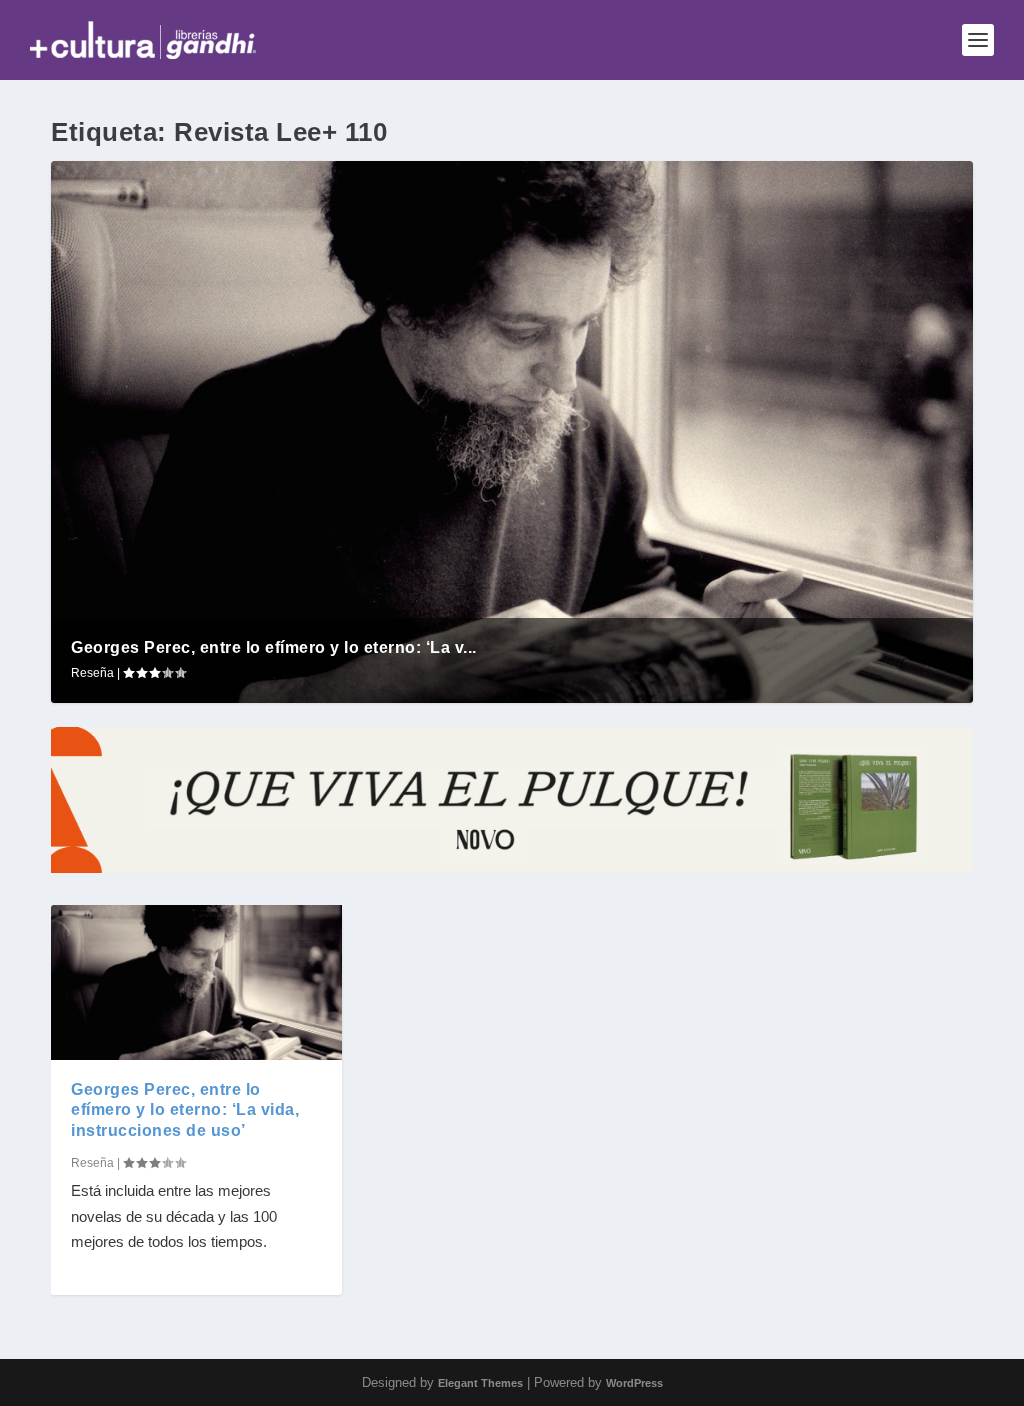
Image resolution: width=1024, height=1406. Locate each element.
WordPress (634, 1383)
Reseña (92, 673)
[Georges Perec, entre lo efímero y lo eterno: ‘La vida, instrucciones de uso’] (196, 982)
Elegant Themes (480, 1383)
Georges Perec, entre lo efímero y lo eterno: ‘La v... (274, 647)
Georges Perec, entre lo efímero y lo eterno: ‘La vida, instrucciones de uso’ (185, 1110)
